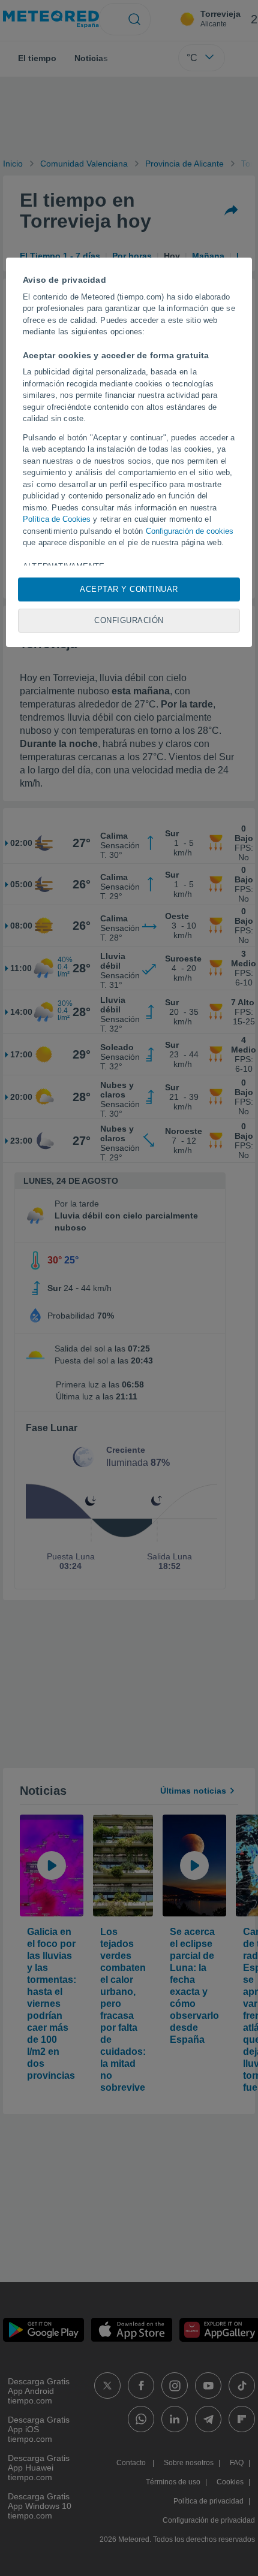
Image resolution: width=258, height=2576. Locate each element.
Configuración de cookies (190, 531)
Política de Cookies (57, 519)
